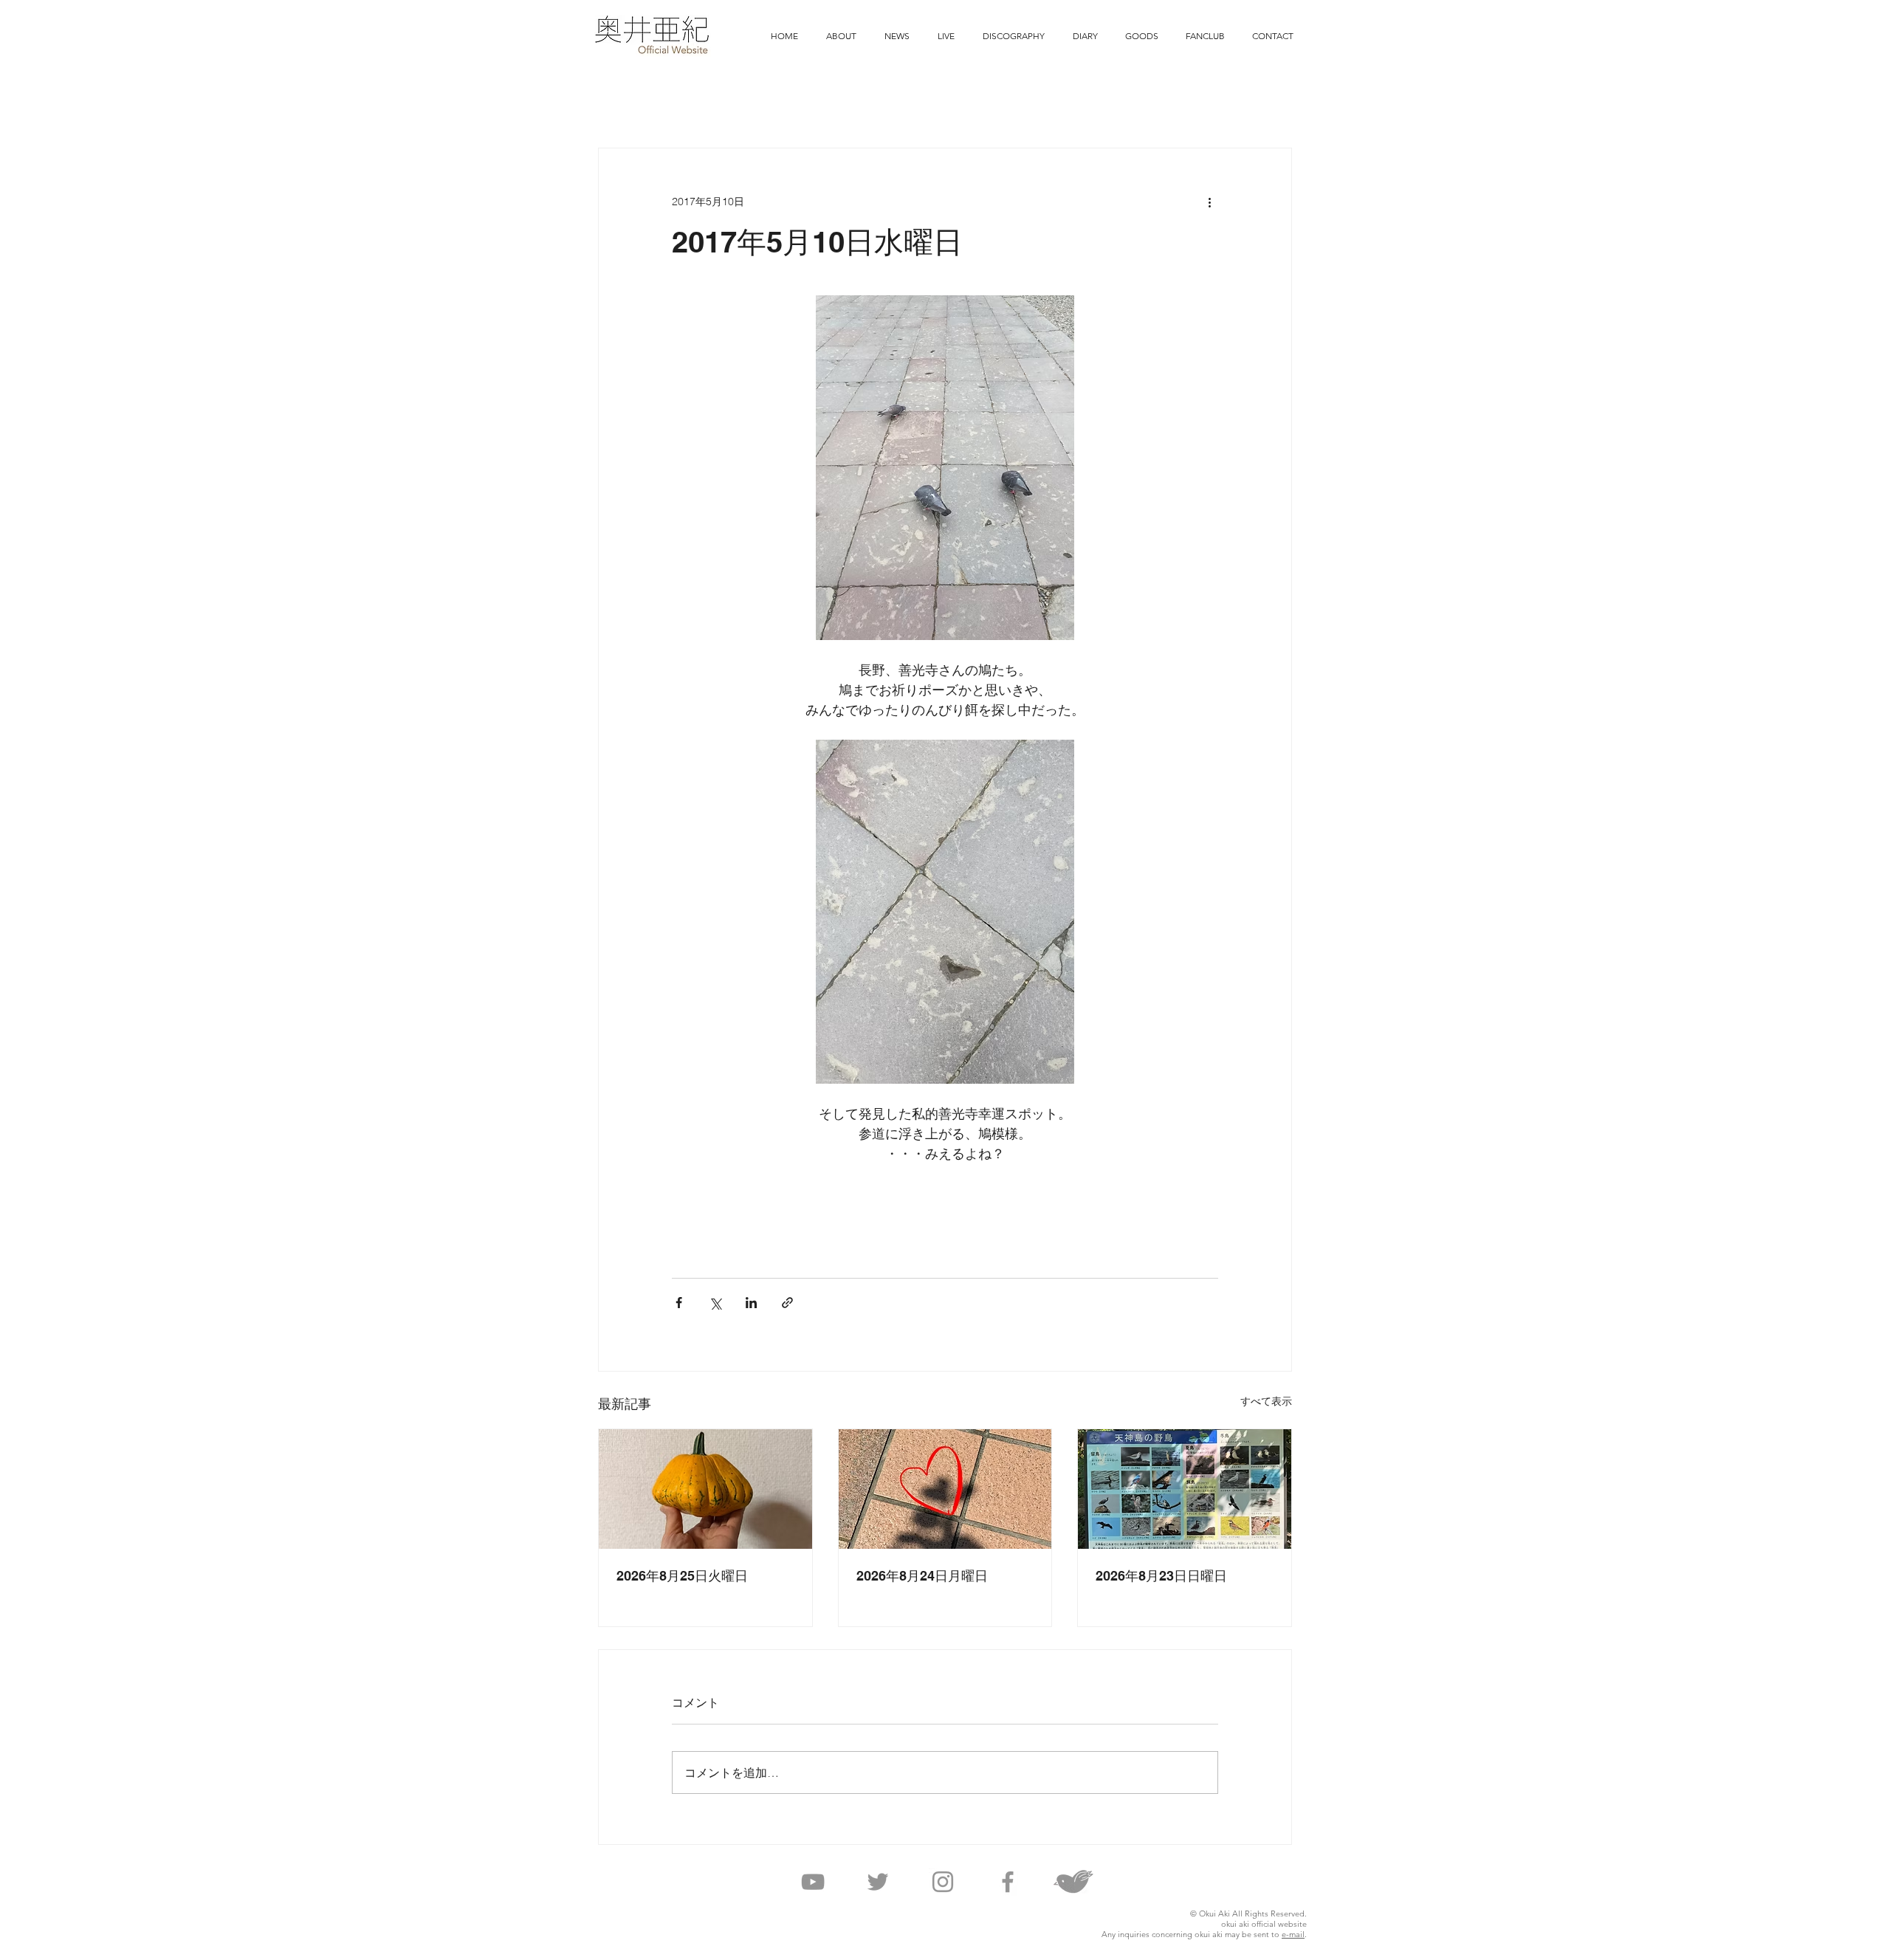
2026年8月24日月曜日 (922, 1576)
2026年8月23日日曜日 (1161, 1576)
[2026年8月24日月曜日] (945, 1489)
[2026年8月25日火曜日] (705, 1489)
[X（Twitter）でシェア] (715, 1303)
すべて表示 (1266, 1401)
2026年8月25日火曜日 (682, 1576)
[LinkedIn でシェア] (751, 1303)
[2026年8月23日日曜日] (1185, 1489)
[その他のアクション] (1209, 202)
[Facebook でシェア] (679, 1303)
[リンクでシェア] (787, 1303)
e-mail (1293, 1934)
